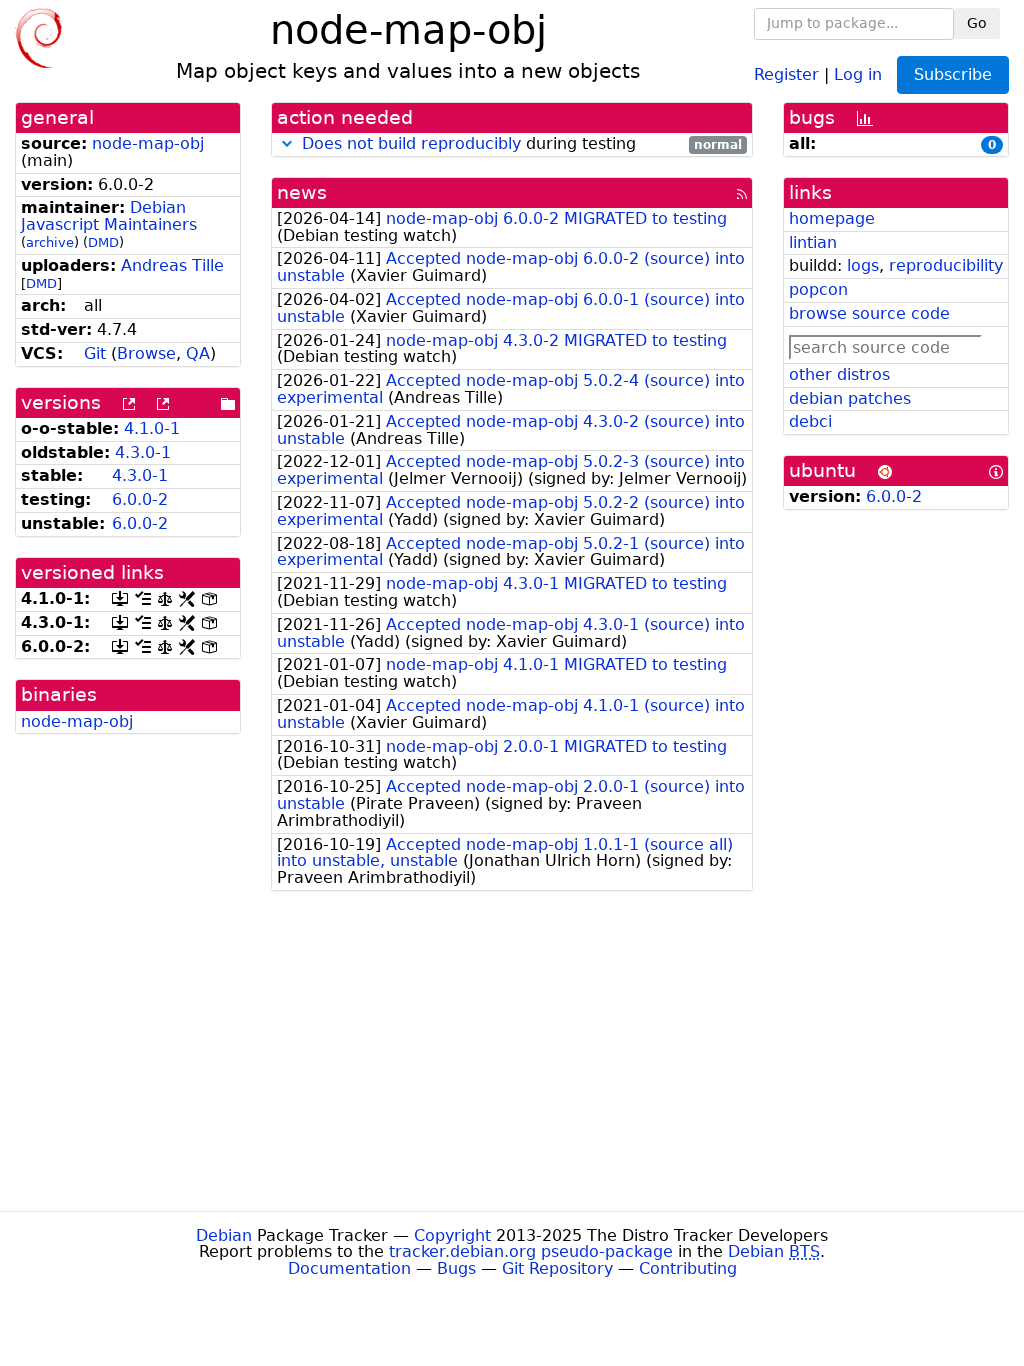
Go (977, 23)
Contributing (688, 1268)
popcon (818, 289)
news (302, 192)
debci (810, 421)
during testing (522, 144)
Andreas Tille (172, 265)
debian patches (850, 398)
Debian (224, 1235)
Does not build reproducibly (411, 143)
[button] (287, 143)
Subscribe (953, 74)
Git (95, 353)
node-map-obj (148, 143)
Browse (146, 353)
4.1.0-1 (152, 428)
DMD (103, 242)
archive (50, 242)
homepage (832, 218)
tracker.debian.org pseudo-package (531, 1251)
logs (863, 265)
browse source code (869, 313)
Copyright (452, 1235)
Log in (858, 73)
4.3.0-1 (143, 452)
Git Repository (557, 1268)
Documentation (349, 1268)
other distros (839, 374)
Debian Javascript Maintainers (109, 216)
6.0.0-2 (140, 499)
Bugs (456, 1268)
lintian (813, 242)
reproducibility (946, 265)
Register (786, 73)
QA (198, 353)
